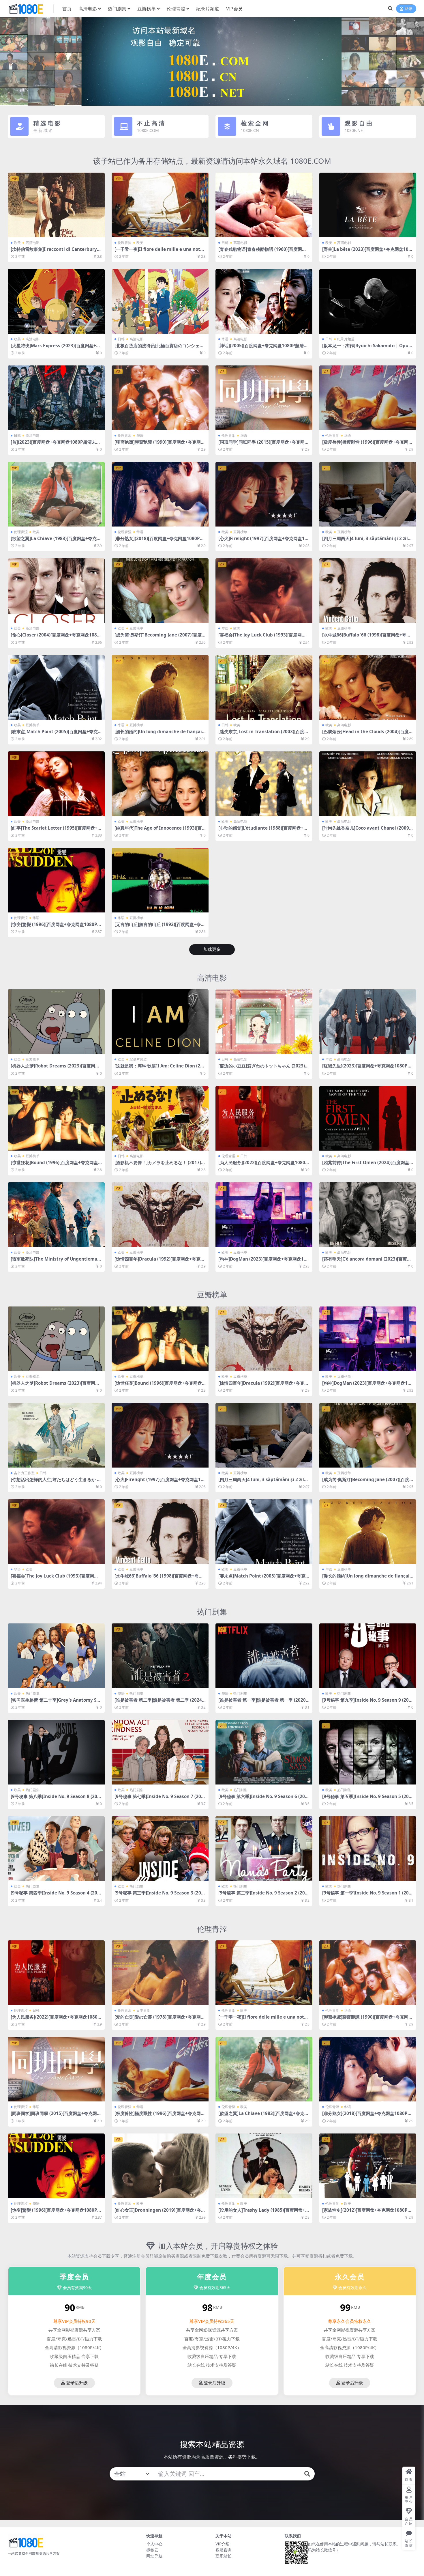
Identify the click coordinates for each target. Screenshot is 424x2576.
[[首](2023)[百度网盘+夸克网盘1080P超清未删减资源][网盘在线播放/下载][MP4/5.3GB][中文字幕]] (56, 398)
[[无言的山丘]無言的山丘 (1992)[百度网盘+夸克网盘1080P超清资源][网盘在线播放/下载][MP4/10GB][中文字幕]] (160, 880)
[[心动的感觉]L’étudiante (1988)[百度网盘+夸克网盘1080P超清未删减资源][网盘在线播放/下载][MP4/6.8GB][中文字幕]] (264, 784)
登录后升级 (77, 2383)
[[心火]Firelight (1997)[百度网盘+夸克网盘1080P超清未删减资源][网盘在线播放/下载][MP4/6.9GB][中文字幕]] (264, 494)
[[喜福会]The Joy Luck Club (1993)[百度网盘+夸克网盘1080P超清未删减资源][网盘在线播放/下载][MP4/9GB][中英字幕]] (264, 591)
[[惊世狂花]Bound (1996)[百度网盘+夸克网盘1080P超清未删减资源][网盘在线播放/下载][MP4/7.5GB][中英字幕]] (56, 1118)
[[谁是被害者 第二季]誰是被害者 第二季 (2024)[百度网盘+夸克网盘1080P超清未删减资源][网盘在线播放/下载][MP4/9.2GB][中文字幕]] (160, 1656)
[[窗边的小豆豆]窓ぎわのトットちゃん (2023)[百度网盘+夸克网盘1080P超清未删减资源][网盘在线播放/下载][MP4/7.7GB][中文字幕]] (264, 1022)
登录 (408, 9)
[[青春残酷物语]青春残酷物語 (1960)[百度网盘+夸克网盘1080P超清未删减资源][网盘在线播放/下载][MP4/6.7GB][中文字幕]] (264, 205)
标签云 (152, 2550)
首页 (67, 9)
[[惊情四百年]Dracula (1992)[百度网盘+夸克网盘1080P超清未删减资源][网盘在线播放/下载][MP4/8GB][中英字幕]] (160, 1215)
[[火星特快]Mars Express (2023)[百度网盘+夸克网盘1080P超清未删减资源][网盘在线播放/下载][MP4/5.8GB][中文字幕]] (56, 301)
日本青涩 (143, 2010)
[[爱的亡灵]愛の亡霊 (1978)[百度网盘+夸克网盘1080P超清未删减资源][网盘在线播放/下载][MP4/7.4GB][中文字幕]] (160, 1973)
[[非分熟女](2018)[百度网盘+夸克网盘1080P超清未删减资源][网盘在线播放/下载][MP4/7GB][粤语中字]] (160, 494)
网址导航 (154, 2556)
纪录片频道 (208, 9)
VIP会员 (234, 9)
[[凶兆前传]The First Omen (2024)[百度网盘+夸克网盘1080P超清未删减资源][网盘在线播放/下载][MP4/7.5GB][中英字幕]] (368, 1118)
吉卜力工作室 (24, 1473)
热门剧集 (117, 9)
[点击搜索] (307, 2474)
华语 (225, 339)
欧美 (17, 243)
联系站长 (224, 2556)
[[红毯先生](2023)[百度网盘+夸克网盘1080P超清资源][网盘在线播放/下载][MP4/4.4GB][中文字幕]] (368, 1022)
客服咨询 (224, 2550)
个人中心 (154, 2544)
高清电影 (88, 9)
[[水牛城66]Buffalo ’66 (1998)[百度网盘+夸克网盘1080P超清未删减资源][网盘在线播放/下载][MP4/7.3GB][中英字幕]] (368, 591)
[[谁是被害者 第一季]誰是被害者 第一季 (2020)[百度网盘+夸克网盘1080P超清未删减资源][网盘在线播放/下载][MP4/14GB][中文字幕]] (264, 1656)
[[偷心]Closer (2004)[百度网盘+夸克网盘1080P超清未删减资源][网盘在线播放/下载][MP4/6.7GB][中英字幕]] (56, 591)
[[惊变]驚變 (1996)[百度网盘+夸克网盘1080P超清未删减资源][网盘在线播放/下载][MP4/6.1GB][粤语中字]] (56, 880)
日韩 (225, 243)
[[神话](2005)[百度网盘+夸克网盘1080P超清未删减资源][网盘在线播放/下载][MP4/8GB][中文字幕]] (264, 301)
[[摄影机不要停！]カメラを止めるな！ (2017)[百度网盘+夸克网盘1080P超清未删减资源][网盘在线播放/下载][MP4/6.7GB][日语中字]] (160, 1118)
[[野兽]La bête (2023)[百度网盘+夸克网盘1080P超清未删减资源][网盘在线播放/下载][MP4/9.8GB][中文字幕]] (368, 205)
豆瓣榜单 (147, 9)
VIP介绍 (223, 2544)
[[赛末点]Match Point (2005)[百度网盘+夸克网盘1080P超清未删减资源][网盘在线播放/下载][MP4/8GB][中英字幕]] (56, 687)
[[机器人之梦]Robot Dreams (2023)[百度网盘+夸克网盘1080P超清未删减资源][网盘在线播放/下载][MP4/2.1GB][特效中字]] (56, 1022)
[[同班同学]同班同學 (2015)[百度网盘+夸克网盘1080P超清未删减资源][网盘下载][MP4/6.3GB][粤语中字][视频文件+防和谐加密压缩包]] (264, 398)
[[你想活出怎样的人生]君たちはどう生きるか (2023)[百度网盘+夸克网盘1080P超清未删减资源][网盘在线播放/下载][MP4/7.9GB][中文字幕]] (56, 1435)
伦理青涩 (176, 9)
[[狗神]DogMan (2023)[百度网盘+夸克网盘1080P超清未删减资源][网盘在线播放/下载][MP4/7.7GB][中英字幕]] (264, 1215)
